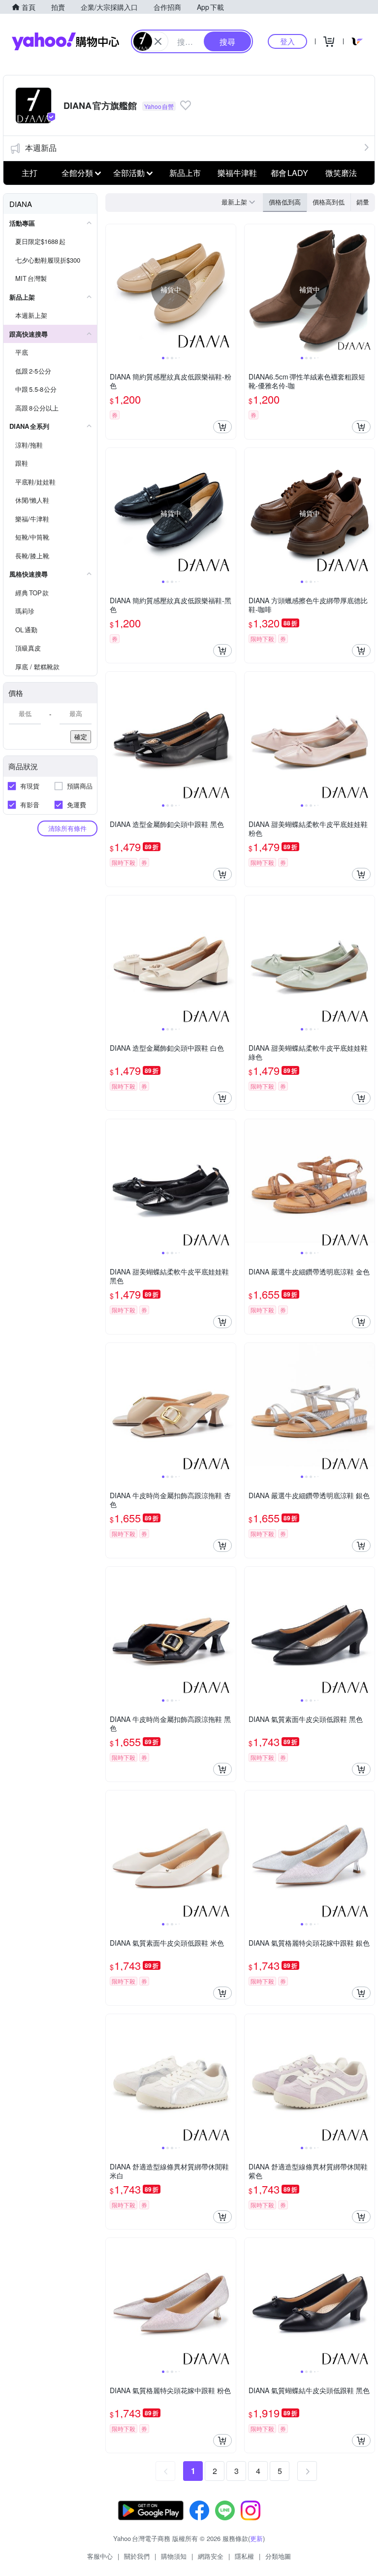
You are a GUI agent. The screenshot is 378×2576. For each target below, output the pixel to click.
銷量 (363, 202)
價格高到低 (329, 202)
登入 (287, 41)
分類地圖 (278, 2556)
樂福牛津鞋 (237, 173)
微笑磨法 (341, 173)
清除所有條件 (67, 828)
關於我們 (137, 2556)
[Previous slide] (112, 289)
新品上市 (185, 173)
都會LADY (289, 173)
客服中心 (100, 2556)
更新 (256, 2538)
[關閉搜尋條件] (158, 41)
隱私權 (244, 2556)
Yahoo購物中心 (65, 41)
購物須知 (174, 2556)
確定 (81, 737)
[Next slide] (229, 289)
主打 (30, 173)
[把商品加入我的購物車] (222, 427)
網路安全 (211, 2556)
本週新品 (41, 148)
